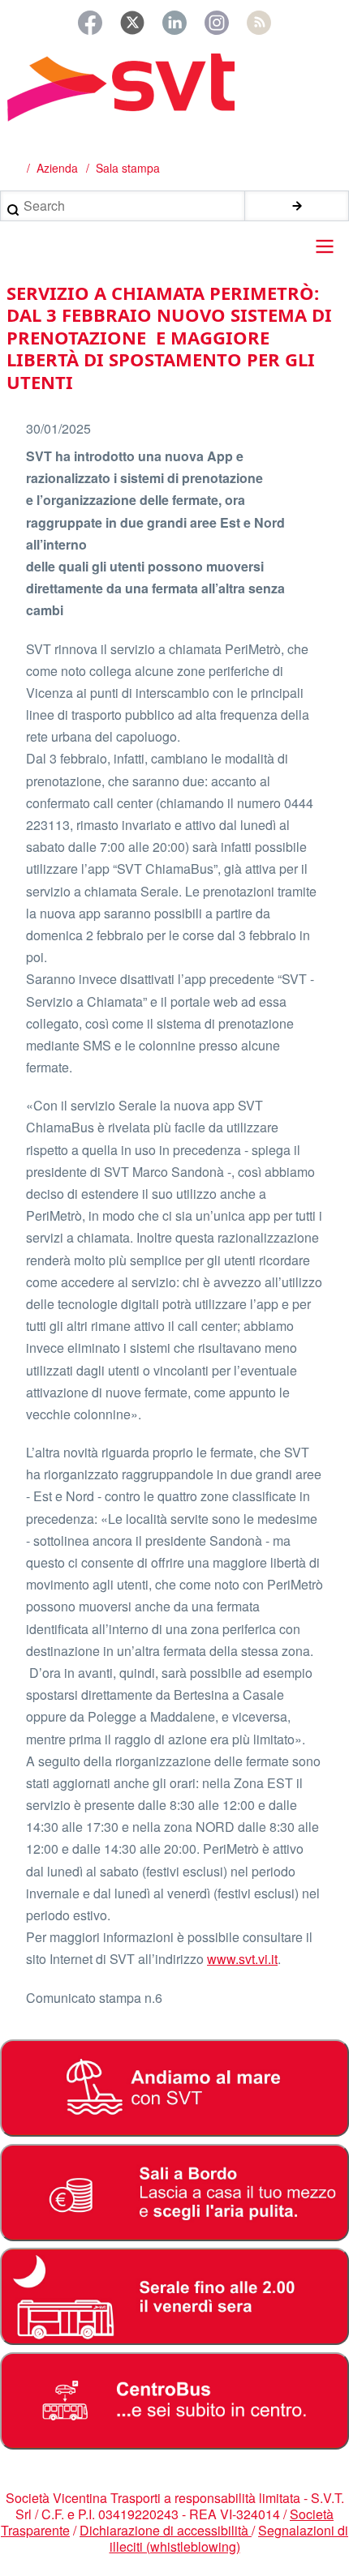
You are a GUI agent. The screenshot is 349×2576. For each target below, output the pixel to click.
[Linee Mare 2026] (174, 2088)
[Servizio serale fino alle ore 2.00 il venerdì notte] (174, 2296)
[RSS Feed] (259, 23)
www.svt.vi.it (242, 1959)
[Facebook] (90, 23)
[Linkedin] (174, 23)
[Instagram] (217, 23)
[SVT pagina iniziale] (175, 88)
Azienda (57, 168)
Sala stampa (128, 168)
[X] (132, 23)
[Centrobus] (174, 2401)
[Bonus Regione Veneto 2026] (174, 2193)
